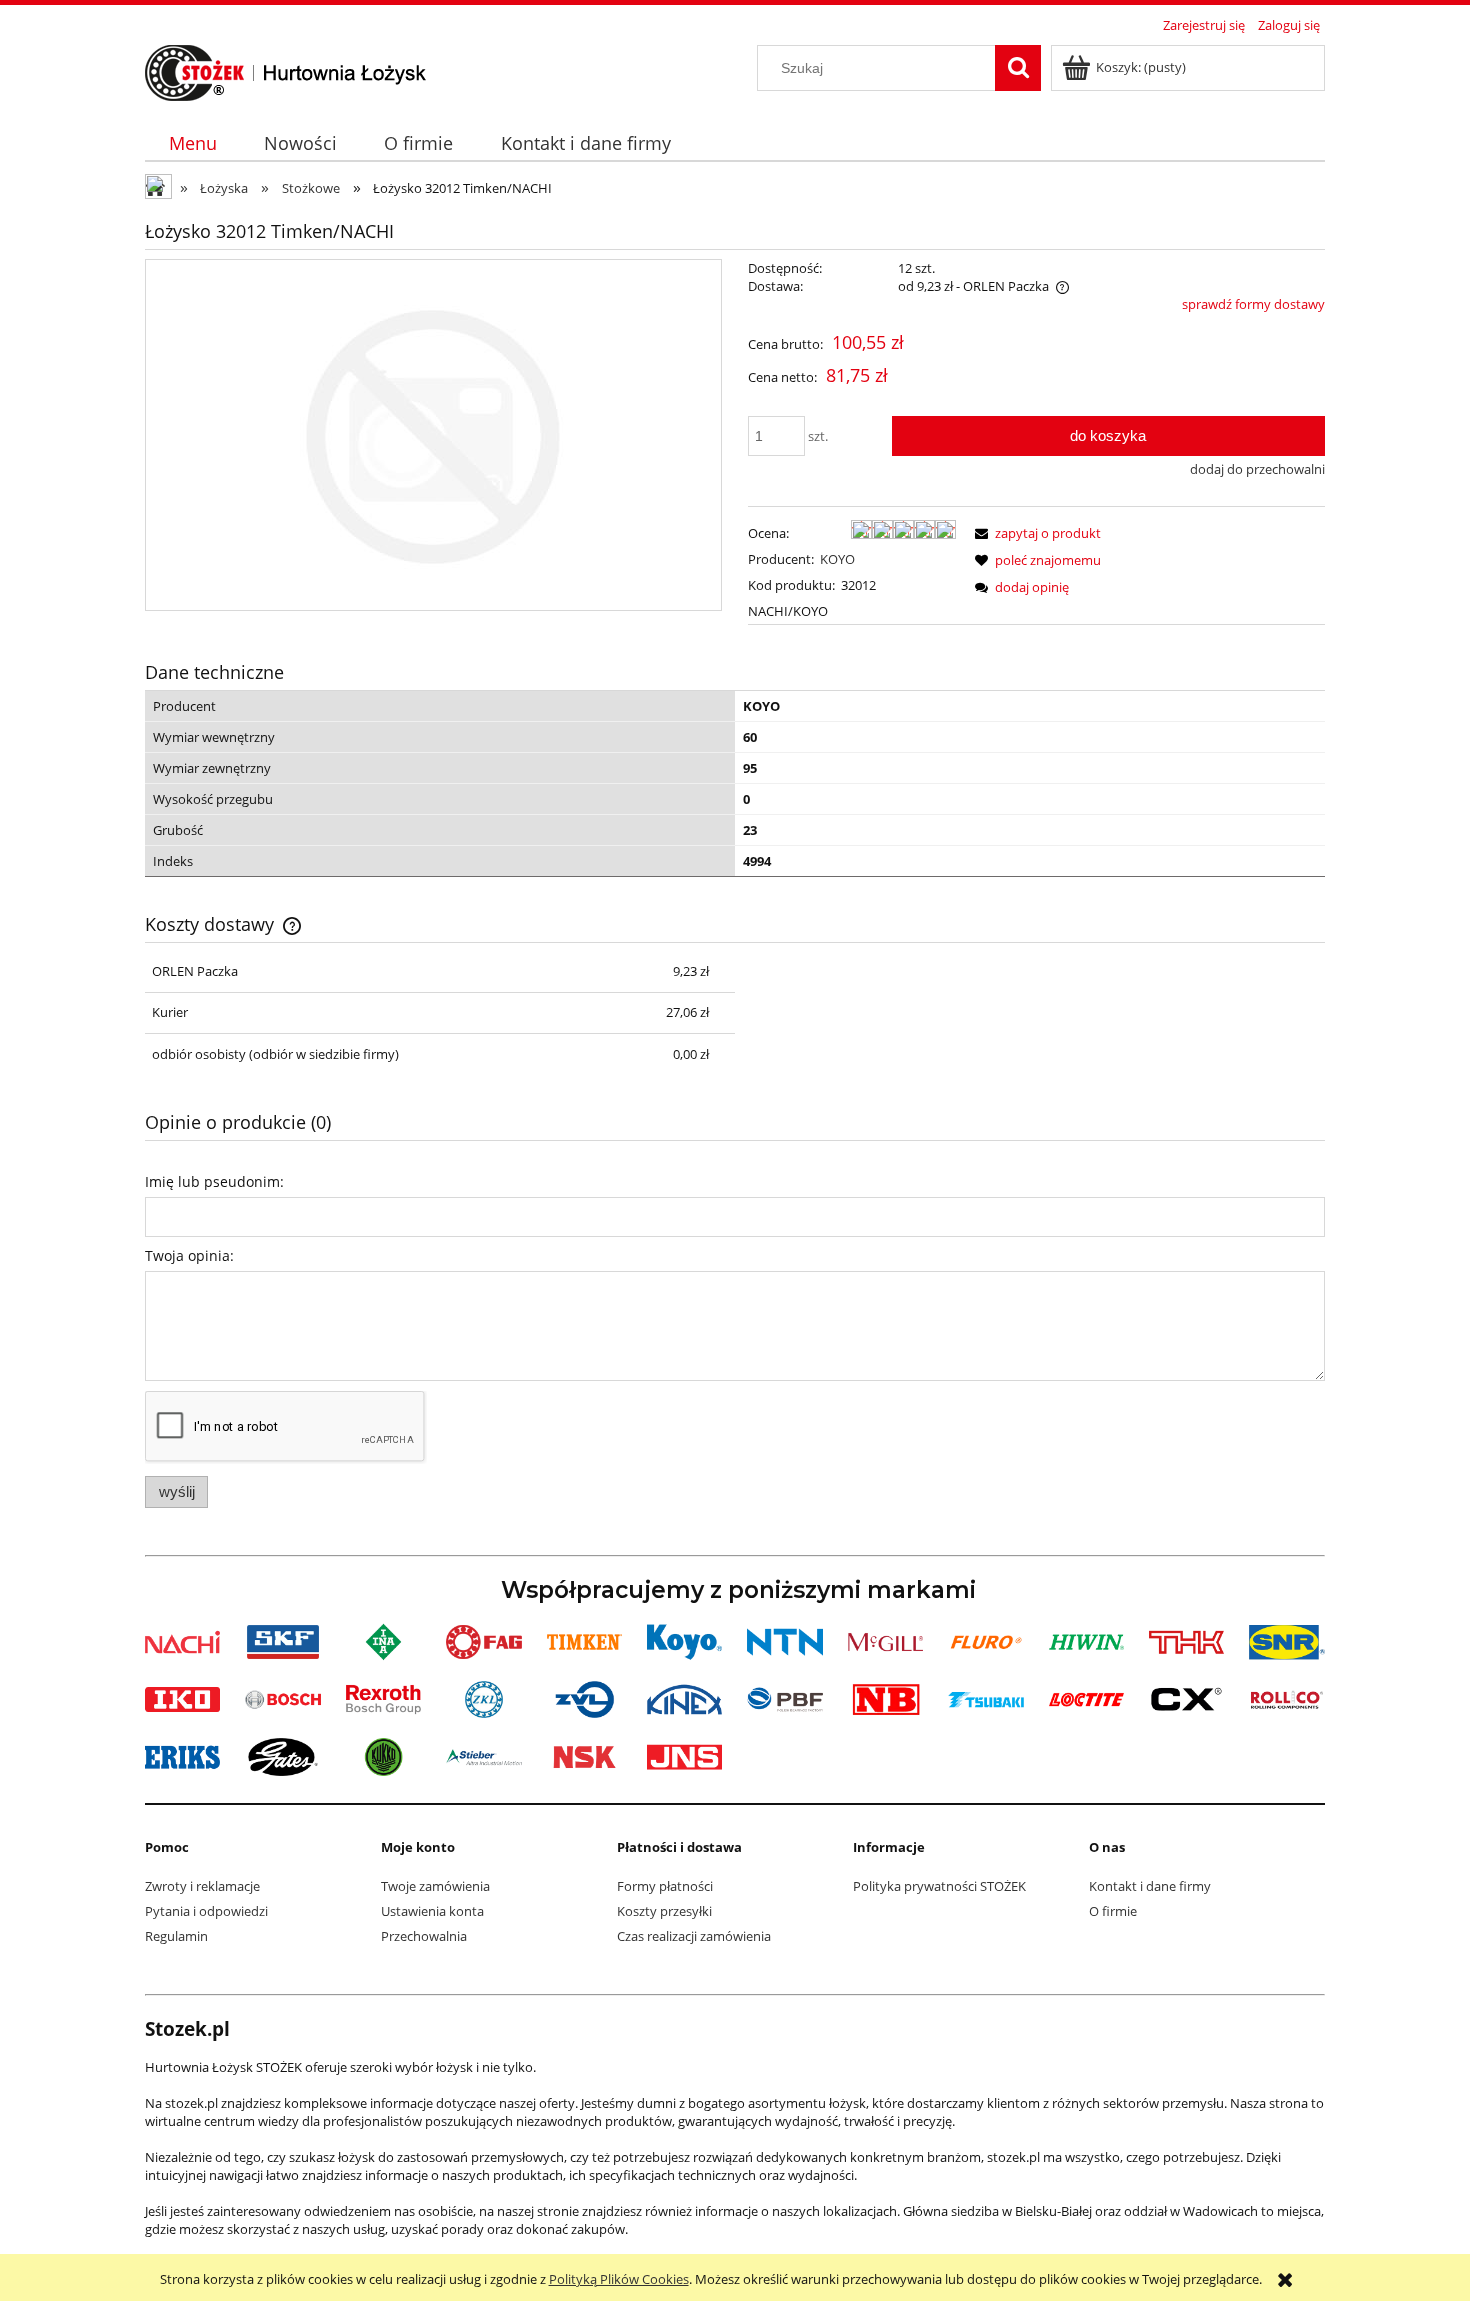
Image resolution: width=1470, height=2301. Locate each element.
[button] (1035, 533)
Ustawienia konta (432, 1911)
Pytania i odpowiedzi (206, 1911)
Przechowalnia (424, 1936)
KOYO (837, 559)
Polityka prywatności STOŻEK (939, 1886)
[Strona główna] (286, 70)
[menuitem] (192, 143)
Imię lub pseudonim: (214, 1181)
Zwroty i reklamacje (202, 1886)
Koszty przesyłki (664, 1911)
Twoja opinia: (189, 1255)
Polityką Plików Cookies (619, 2279)
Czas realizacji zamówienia (694, 1936)
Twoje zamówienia (435, 1886)
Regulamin (176, 1936)
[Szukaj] (1018, 68)
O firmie (1113, 1911)
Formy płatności (665, 1886)
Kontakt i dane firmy (1150, 1886)
